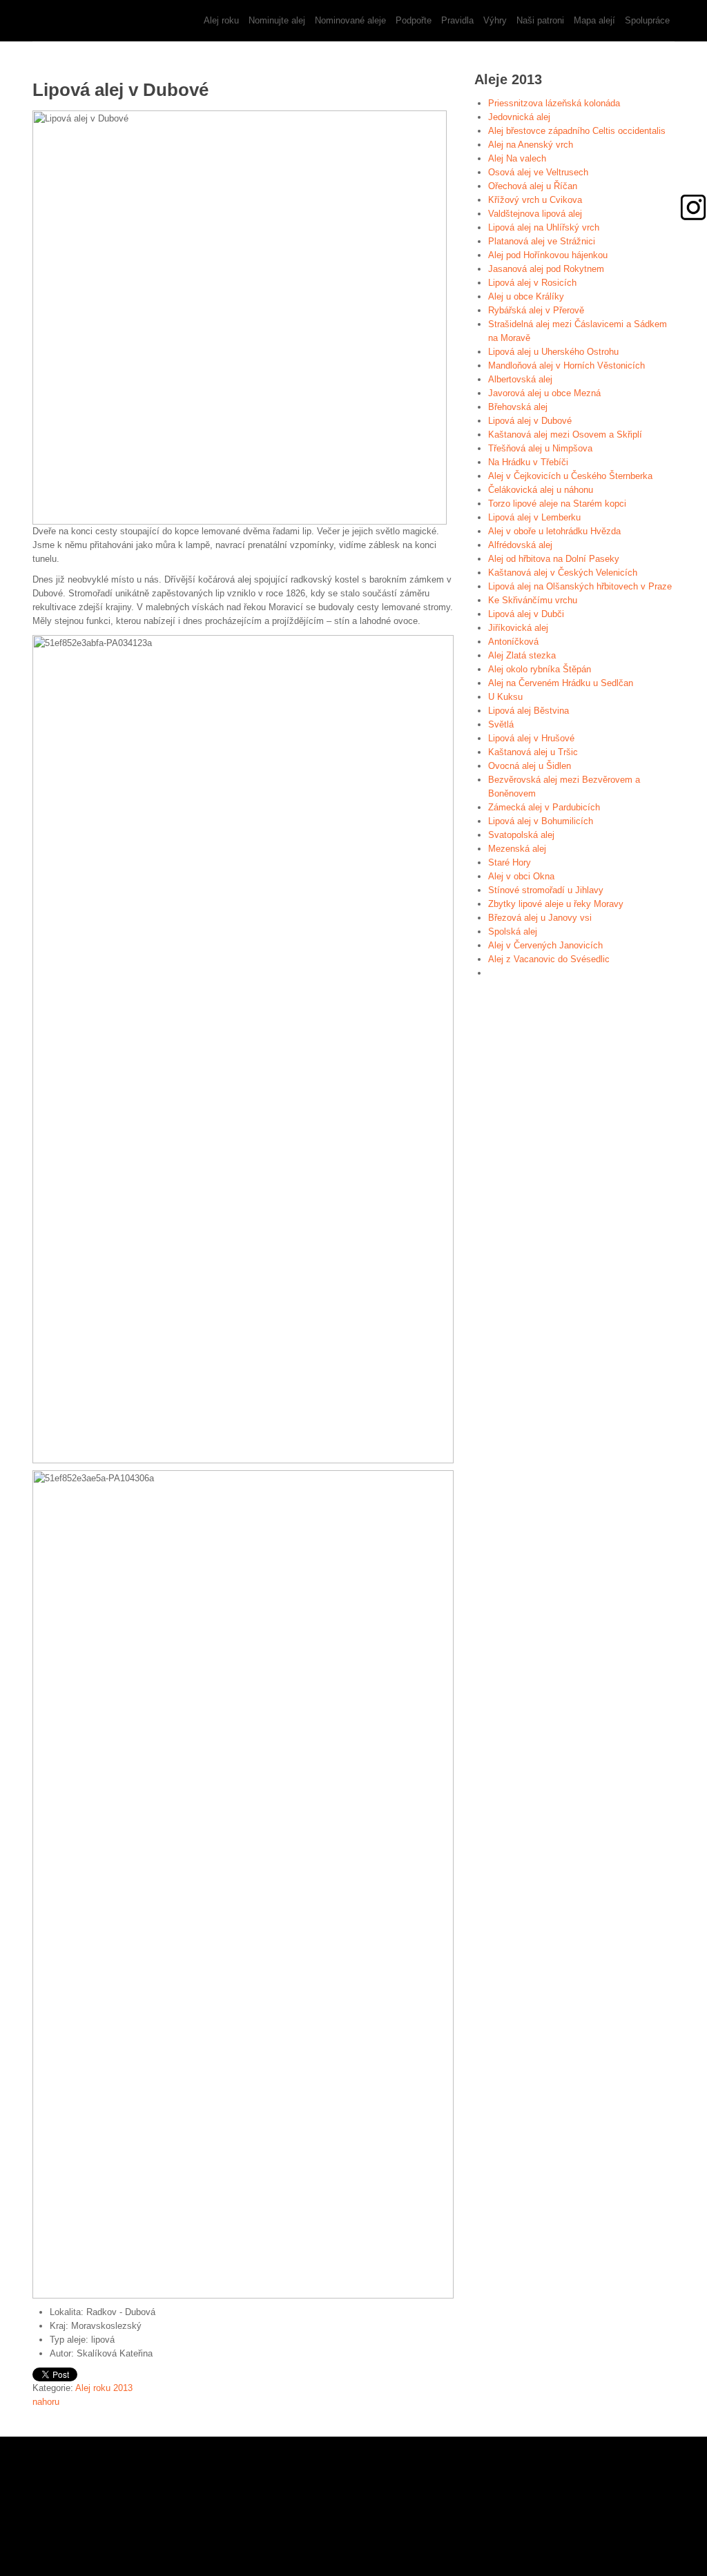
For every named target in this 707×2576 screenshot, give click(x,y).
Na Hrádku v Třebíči (528, 462)
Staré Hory (510, 862)
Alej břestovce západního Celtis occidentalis (577, 131)
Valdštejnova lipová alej (535, 214)
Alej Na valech (517, 158)
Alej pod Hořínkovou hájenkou (548, 255)
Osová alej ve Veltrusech (538, 172)
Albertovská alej (520, 379)
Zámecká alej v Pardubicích (544, 807)
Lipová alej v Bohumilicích (541, 821)
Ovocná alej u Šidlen (530, 766)
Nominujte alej (277, 20)
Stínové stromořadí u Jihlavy (546, 890)
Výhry (495, 20)
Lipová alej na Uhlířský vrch (544, 227)
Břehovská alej (518, 407)
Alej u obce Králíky (526, 296)
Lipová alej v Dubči (526, 614)
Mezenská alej (517, 849)
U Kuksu (505, 697)
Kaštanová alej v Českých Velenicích (563, 573)
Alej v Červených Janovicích (545, 945)
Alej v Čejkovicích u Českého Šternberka (570, 476)
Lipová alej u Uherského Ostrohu (553, 352)
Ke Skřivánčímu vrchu (533, 600)
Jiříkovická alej (518, 628)
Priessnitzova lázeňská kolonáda (554, 103)
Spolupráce (647, 20)
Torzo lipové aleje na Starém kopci (557, 504)
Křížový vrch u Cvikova (535, 200)
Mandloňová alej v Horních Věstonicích (566, 365)
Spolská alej (513, 931)
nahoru (46, 2402)
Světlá (501, 724)
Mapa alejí (594, 20)
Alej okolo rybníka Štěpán (540, 669)
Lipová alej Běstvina (529, 711)
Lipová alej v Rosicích (532, 283)
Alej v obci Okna (521, 876)
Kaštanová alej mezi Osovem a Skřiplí (565, 435)
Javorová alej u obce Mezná (544, 393)
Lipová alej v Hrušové (531, 738)
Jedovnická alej (519, 117)
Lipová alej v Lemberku (534, 517)
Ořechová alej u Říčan (533, 186)
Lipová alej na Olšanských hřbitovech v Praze (580, 586)
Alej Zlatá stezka (522, 655)
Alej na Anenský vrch (531, 145)
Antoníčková (513, 642)
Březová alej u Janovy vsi (540, 918)
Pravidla (457, 20)
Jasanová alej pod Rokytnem (546, 269)
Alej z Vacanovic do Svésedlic (549, 959)
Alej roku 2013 (104, 2388)
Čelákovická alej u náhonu (541, 490)
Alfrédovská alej (520, 545)
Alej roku (221, 20)
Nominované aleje (350, 20)
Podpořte (414, 20)
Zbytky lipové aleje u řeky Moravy (556, 904)
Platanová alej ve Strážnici (542, 241)
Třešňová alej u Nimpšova (540, 448)
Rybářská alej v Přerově (536, 310)
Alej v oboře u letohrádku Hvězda (554, 531)
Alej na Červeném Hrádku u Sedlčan (561, 683)
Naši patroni (540, 20)
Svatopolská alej (521, 835)
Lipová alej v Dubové (530, 421)
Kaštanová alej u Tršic (533, 752)
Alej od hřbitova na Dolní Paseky (554, 559)
